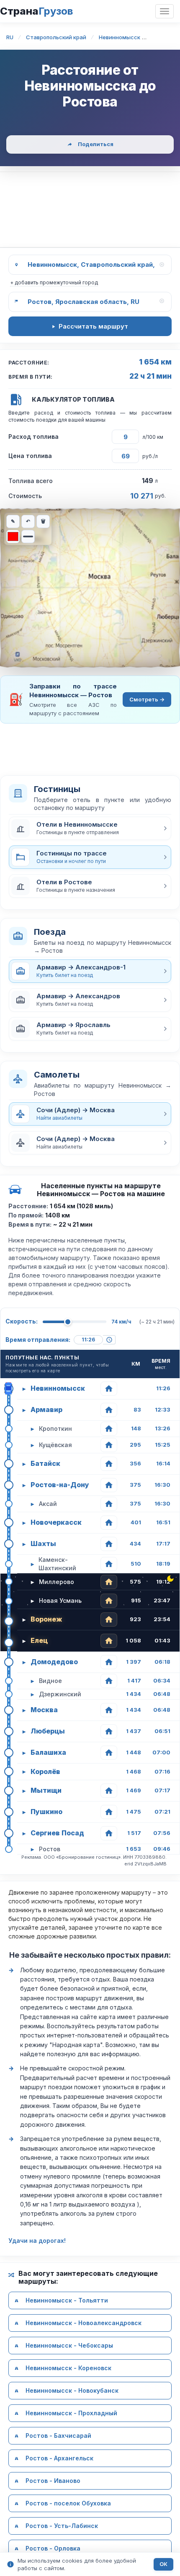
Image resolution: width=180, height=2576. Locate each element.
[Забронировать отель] (109, 1389)
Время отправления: (38, 1340)
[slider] (68, 1322)
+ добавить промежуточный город (54, 282)
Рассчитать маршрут (93, 326)
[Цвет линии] (13, 536)
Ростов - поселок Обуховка (68, 2503)
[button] (90, 828)
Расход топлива (33, 437)
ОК (163, 2564)
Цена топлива (30, 456)
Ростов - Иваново (53, 2481)
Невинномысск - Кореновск (68, 2368)
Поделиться (96, 144)
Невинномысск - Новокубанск (72, 2390)
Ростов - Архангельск (59, 2458)
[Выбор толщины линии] (28, 536)
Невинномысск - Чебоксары (69, 2345)
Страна (36, 11)
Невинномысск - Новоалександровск (84, 2323)
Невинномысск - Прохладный (71, 2413)
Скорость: (22, 1321)
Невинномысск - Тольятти (67, 2300)
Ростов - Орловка (53, 2548)
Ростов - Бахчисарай (58, 2436)
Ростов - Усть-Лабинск (62, 2526)
